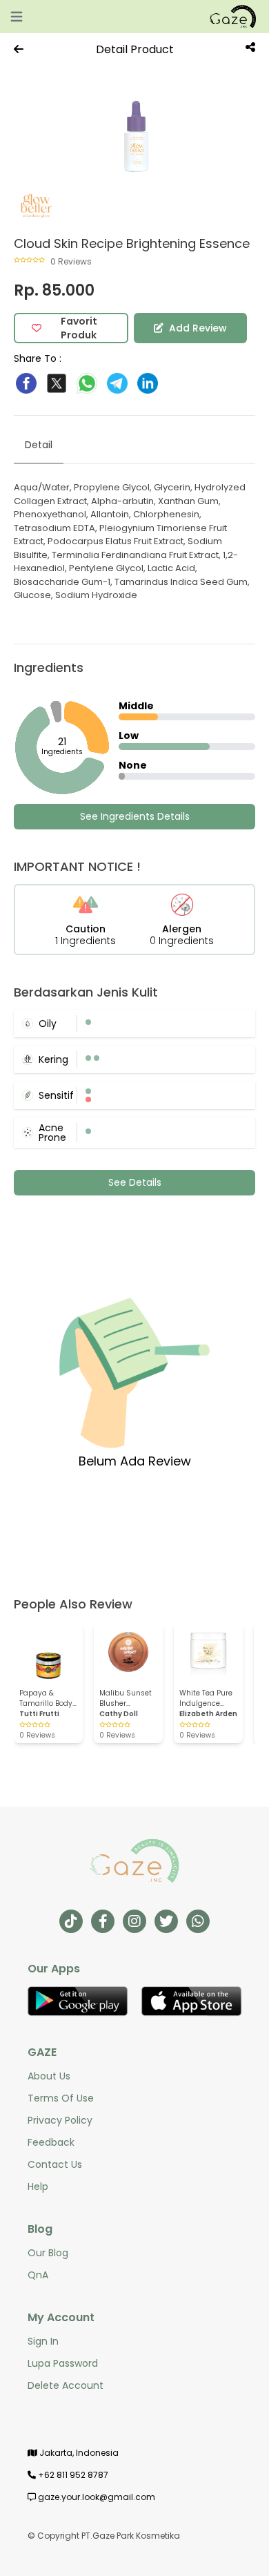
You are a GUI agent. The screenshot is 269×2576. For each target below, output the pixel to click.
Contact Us (55, 2164)
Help (38, 2186)
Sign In (43, 2341)
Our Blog (48, 2253)
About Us (49, 2076)
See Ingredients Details (135, 816)
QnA (38, 2275)
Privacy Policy (60, 2120)
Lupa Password (63, 2363)
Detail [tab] (39, 445)
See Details (135, 1182)
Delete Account (66, 2385)
